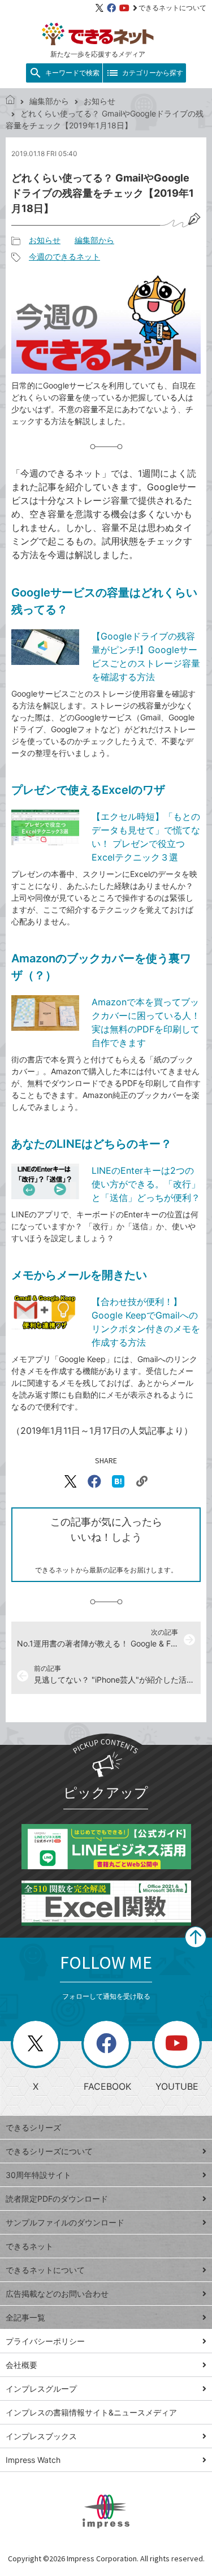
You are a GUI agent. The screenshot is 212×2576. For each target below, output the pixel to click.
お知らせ (99, 101)
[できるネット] (10, 101)
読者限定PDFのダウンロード (57, 2199)
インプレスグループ (41, 2389)
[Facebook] (111, 8)
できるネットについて (172, 8)
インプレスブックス (41, 2436)
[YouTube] (124, 8)
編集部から (49, 101)
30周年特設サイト (38, 2175)
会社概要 (21, 2365)
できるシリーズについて (49, 2151)
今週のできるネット (64, 256)
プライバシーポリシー (45, 2341)
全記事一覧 (25, 2317)
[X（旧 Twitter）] (99, 8)
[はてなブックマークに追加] (118, 1481)
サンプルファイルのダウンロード (65, 2222)
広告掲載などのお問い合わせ (57, 2294)
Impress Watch (33, 2460)
